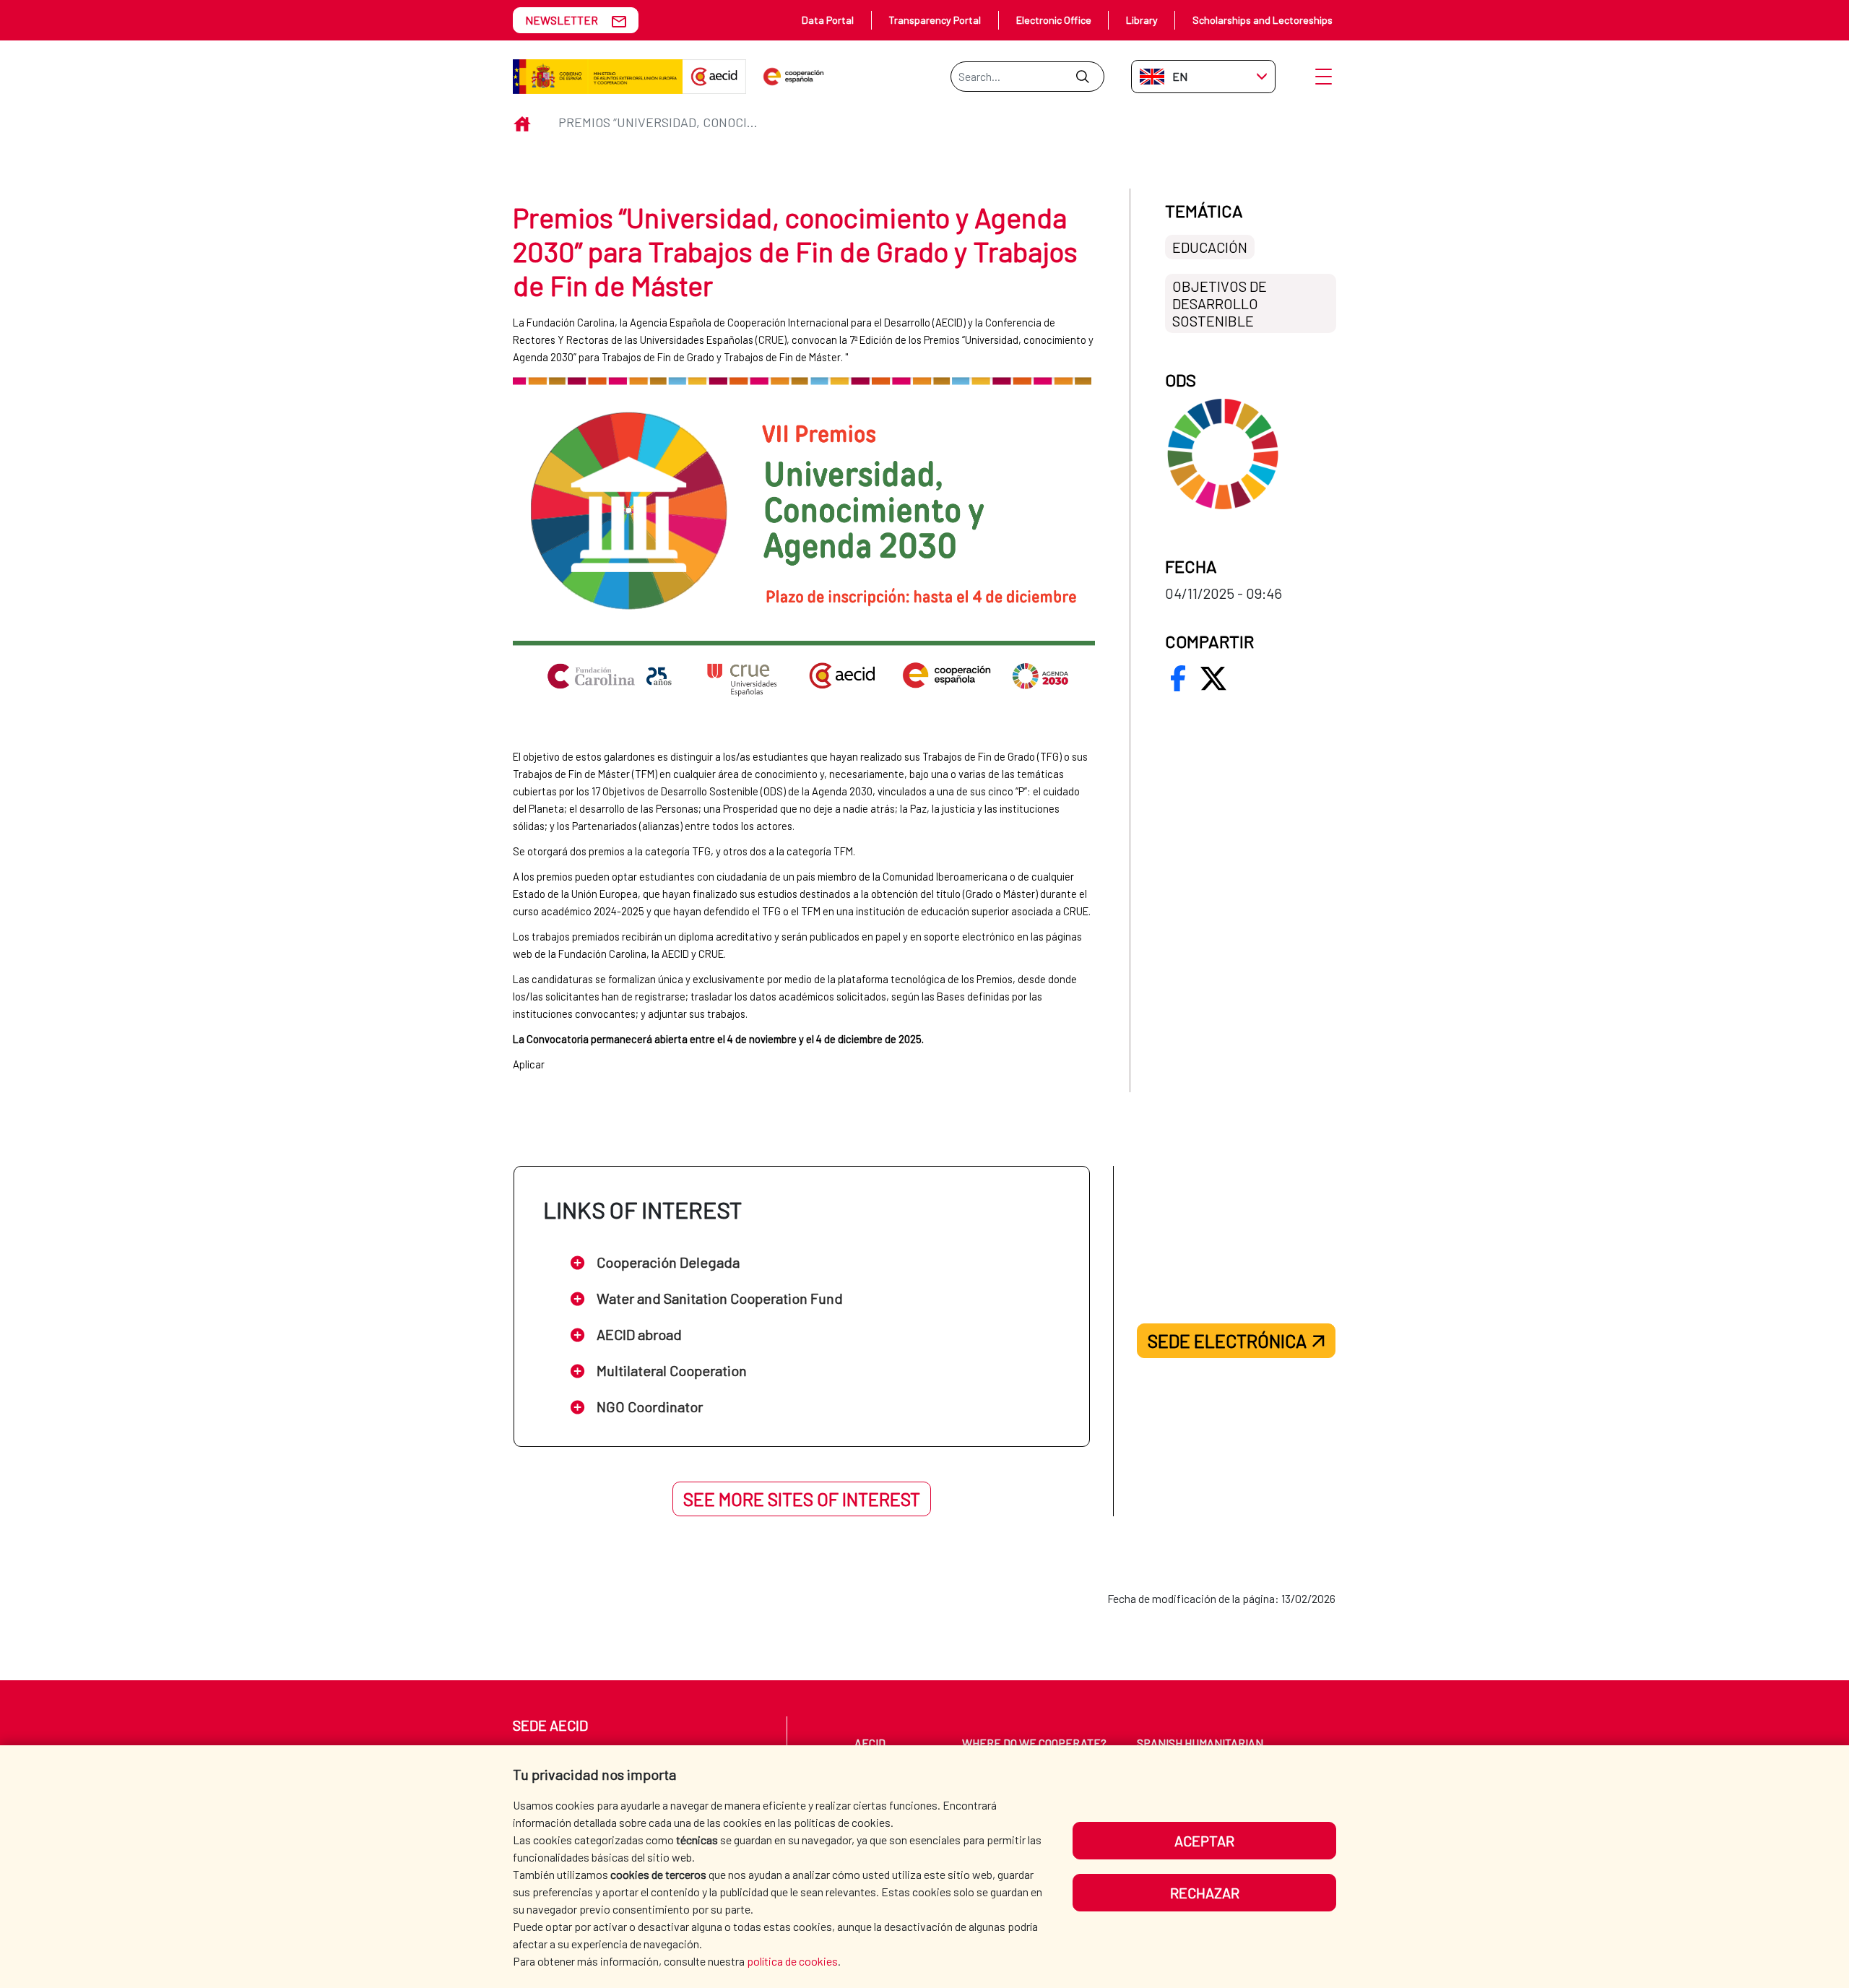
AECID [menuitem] (870, 1743)
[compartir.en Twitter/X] (1213, 678)
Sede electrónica (1227, 1341)
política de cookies (792, 1961)
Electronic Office (1054, 20)
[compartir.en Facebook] (1178, 678)
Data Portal (828, 20)
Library (1142, 20)
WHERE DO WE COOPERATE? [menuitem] (1034, 1743)
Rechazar (1205, 1893)
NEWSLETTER (562, 20)
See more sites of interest (802, 1499)
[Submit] (1082, 77)
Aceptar (1204, 1841)
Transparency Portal (935, 20)
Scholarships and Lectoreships (1263, 20)
